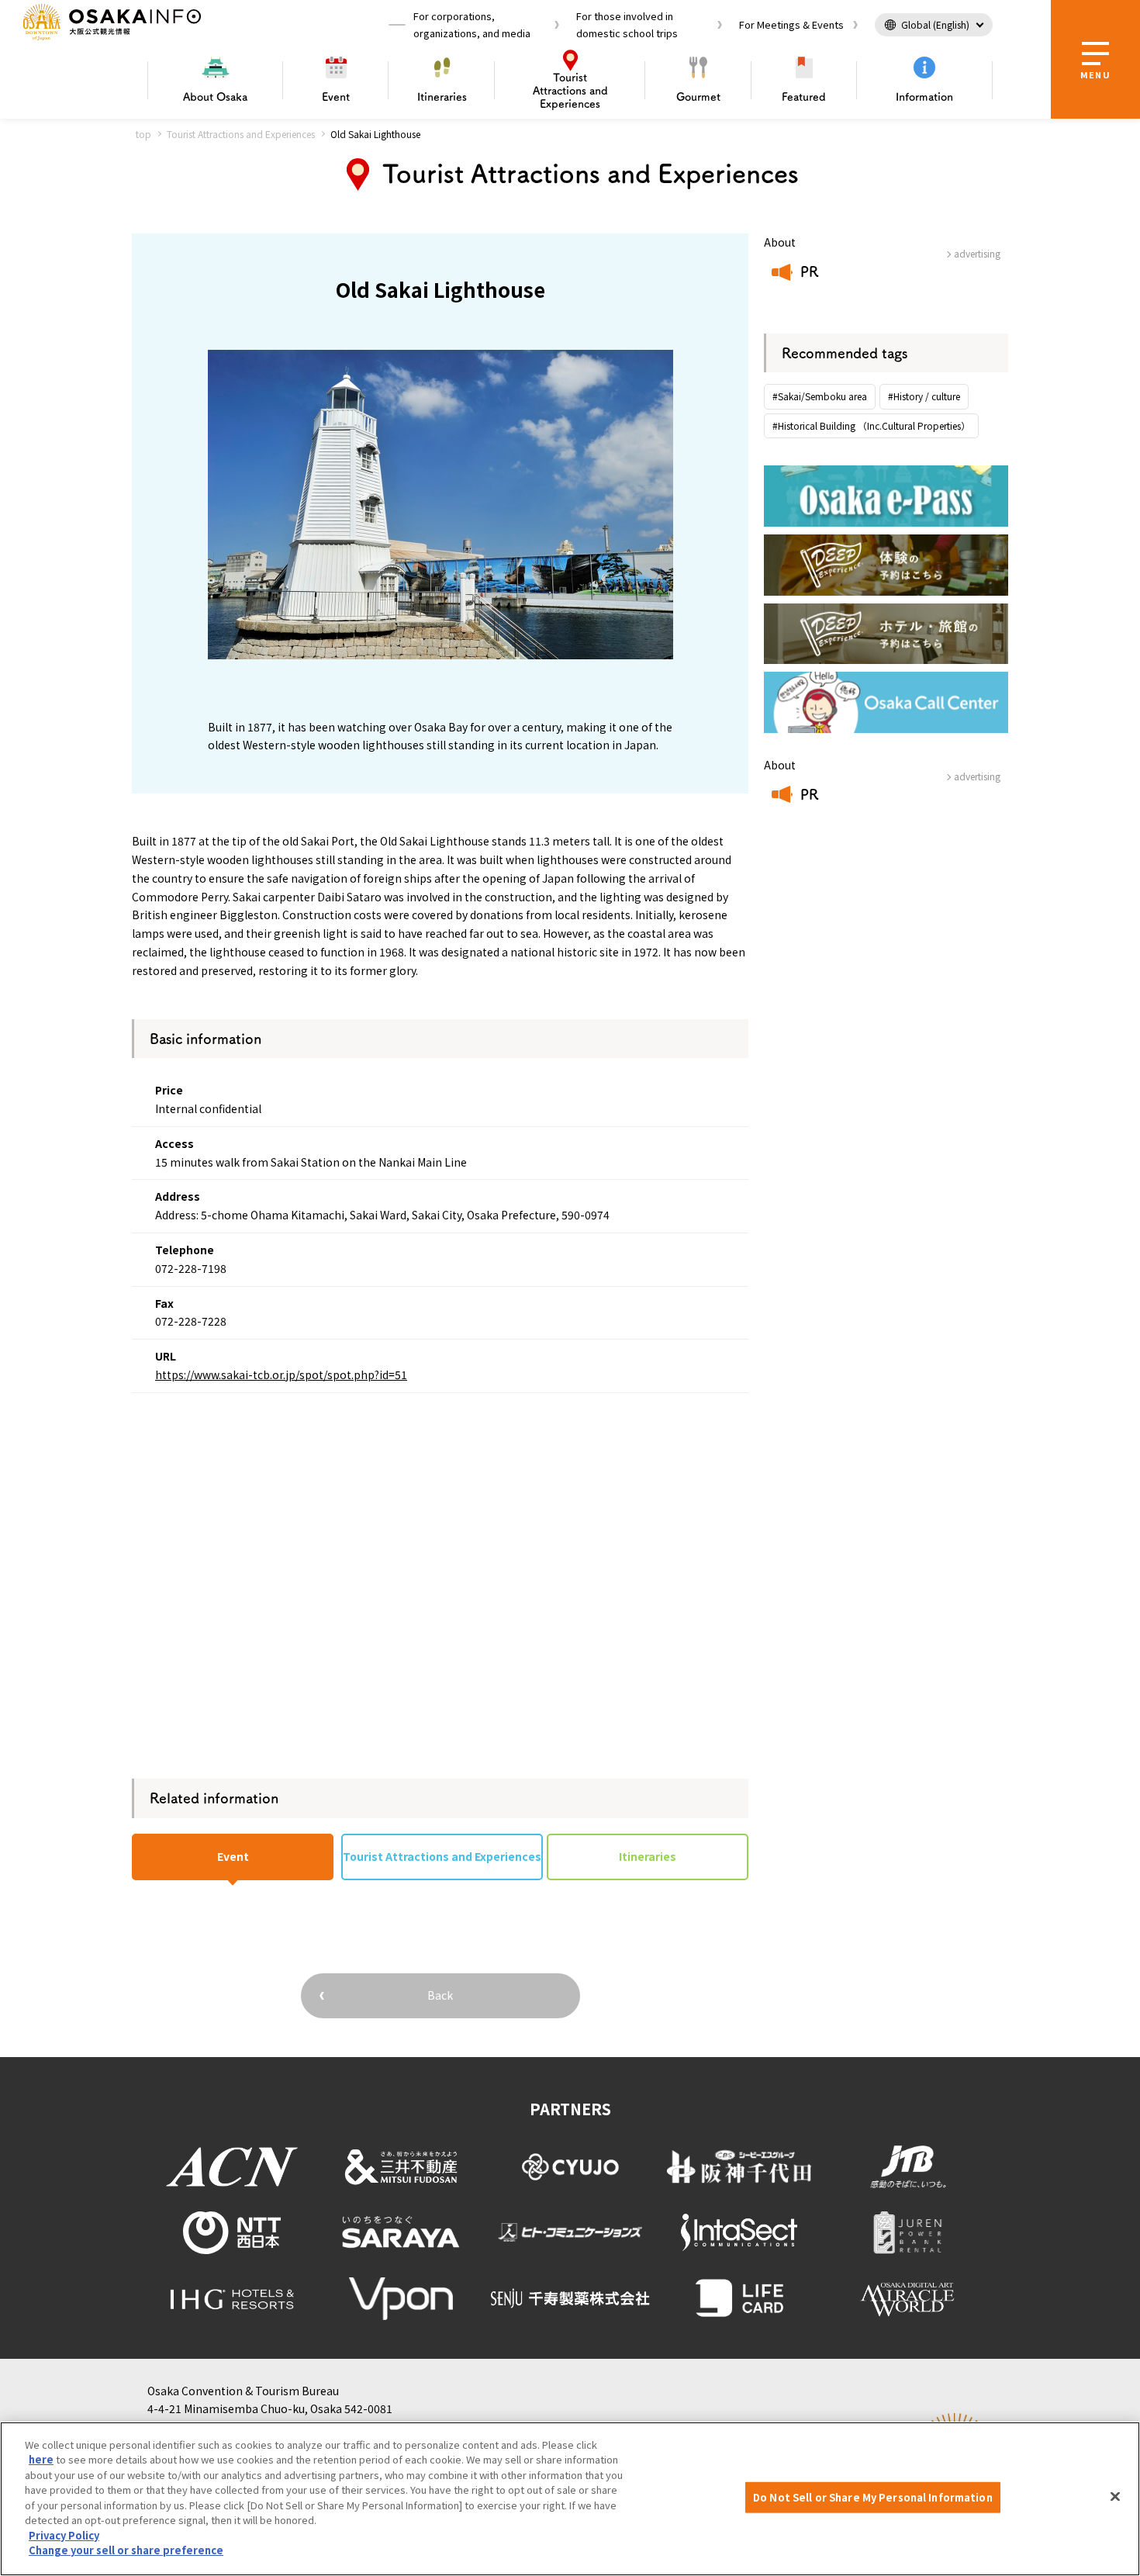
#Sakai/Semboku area (820, 396)
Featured (804, 97)
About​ (215, 97)
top (143, 134)
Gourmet (698, 97)
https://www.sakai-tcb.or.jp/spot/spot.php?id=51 (281, 1374)
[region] (570, 2499)
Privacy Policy (64, 2535)
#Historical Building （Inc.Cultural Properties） (871, 425)
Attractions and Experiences (570, 91)
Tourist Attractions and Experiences (241, 134)
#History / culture (924, 396)
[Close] (1115, 2497)
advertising (977, 253)
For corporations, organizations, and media (472, 24)
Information (924, 97)
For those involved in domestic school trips (627, 24)
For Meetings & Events (791, 24)
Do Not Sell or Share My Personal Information (873, 2497)
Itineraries (442, 97)
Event (336, 97)
